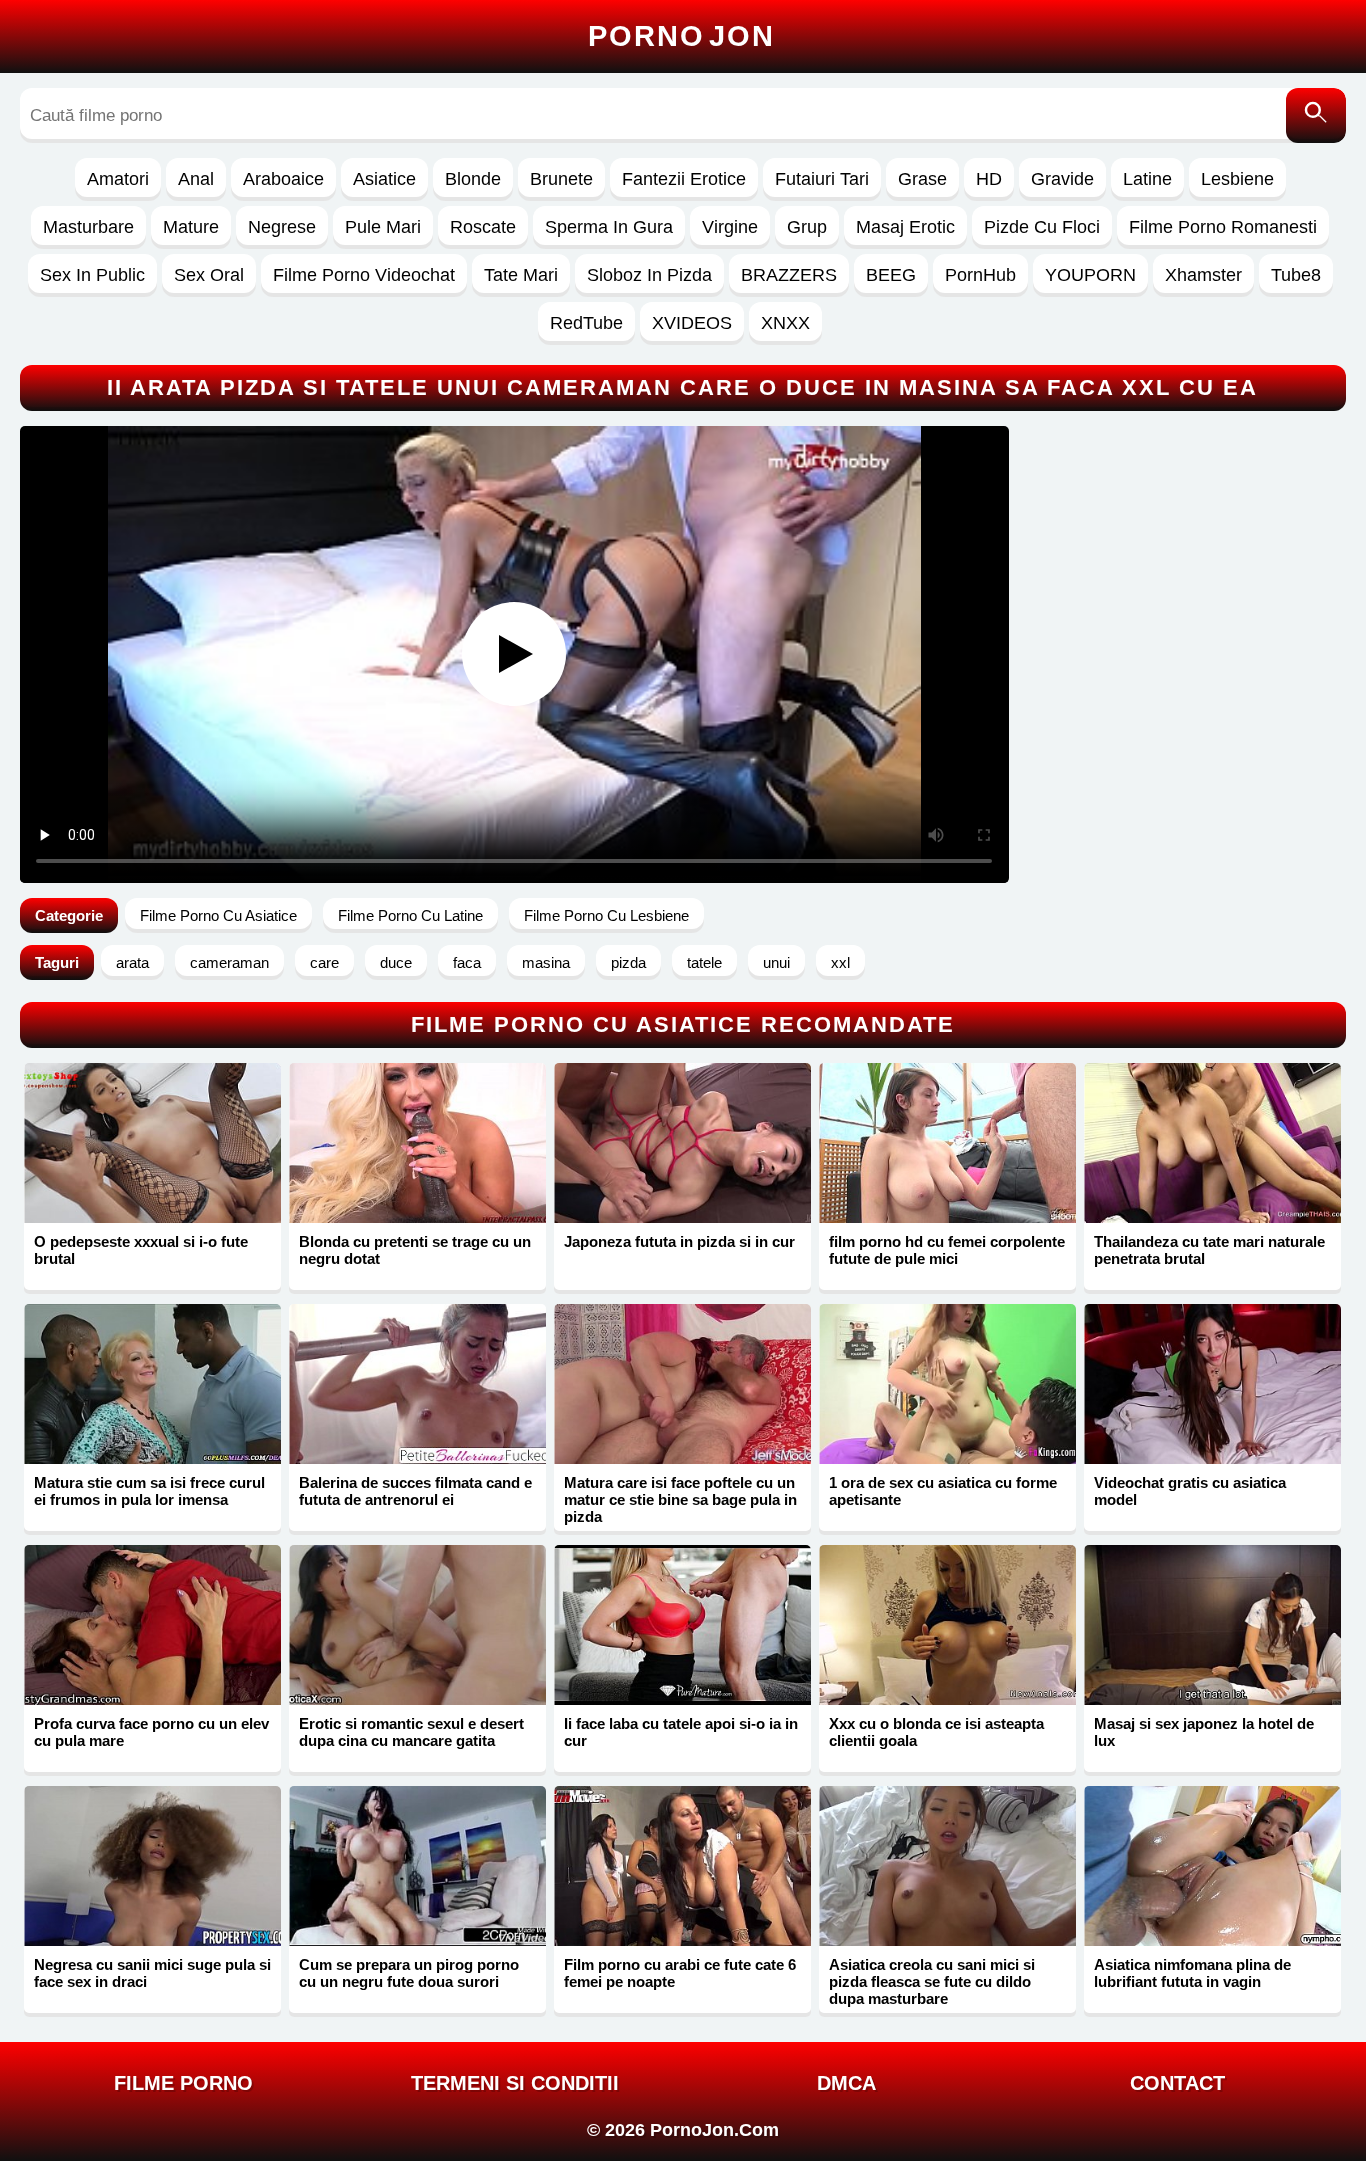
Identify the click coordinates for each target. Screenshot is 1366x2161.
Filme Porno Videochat (364, 275)
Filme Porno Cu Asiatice (218, 915)
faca (467, 962)
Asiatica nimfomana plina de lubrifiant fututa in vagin (1192, 1973)
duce (396, 962)
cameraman (229, 962)
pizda (628, 962)
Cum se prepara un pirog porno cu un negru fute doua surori (409, 1973)
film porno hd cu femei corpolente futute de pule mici (947, 1250)
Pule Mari (383, 227)
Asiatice (384, 179)
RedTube (586, 323)
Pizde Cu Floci (1042, 227)
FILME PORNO (183, 2083)
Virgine (730, 227)
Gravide (1062, 179)
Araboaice (283, 179)
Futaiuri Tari (822, 179)
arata (132, 962)
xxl (840, 962)
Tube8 (1296, 275)
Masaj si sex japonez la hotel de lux (1204, 1732)
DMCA (846, 2083)
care (324, 962)
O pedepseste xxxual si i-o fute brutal (141, 1250)
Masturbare (88, 227)
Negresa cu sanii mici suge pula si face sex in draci (152, 1973)
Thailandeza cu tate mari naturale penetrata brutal (1209, 1250)
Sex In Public (92, 275)
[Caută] (1316, 115)
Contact (1177, 2083)
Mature (191, 227)
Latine (1147, 179)
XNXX (785, 323)
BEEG (891, 275)
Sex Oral (209, 275)
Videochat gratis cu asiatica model (1190, 1491)
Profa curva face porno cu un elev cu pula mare (151, 1732)
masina (546, 962)
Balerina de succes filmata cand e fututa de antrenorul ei (415, 1491)
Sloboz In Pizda (649, 275)
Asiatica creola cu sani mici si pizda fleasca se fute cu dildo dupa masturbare (932, 1981)
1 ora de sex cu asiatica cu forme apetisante (943, 1491)
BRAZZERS (789, 275)
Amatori (118, 179)
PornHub (980, 275)
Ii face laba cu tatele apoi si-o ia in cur (681, 1732)
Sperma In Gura (609, 227)
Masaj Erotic (905, 227)
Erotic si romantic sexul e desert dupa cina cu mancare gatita (411, 1732)
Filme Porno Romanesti (1223, 227)
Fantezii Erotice (684, 179)
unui (776, 962)
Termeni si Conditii (515, 2083)
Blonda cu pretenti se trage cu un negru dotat (415, 1250)
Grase (922, 179)
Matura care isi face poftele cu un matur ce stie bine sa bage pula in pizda (680, 1499)
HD (989, 179)
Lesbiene (1237, 179)
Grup (807, 227)
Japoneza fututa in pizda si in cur (679, 1241)
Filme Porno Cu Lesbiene (606, 915)
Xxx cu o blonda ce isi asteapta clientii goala (936, 1732)
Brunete (561, 179)
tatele (704, 962)
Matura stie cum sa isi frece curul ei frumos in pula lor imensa (149, 1491)
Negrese (282, 227)
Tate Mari (521, 275)
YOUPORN (1090, 275)
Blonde (473, 179)
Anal (196, 179)
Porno (681, 36)
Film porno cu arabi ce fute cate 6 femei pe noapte (680, 1973)
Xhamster (1203, 275)
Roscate (483, 227)
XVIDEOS (692, 323)
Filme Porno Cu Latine (410, 915)
